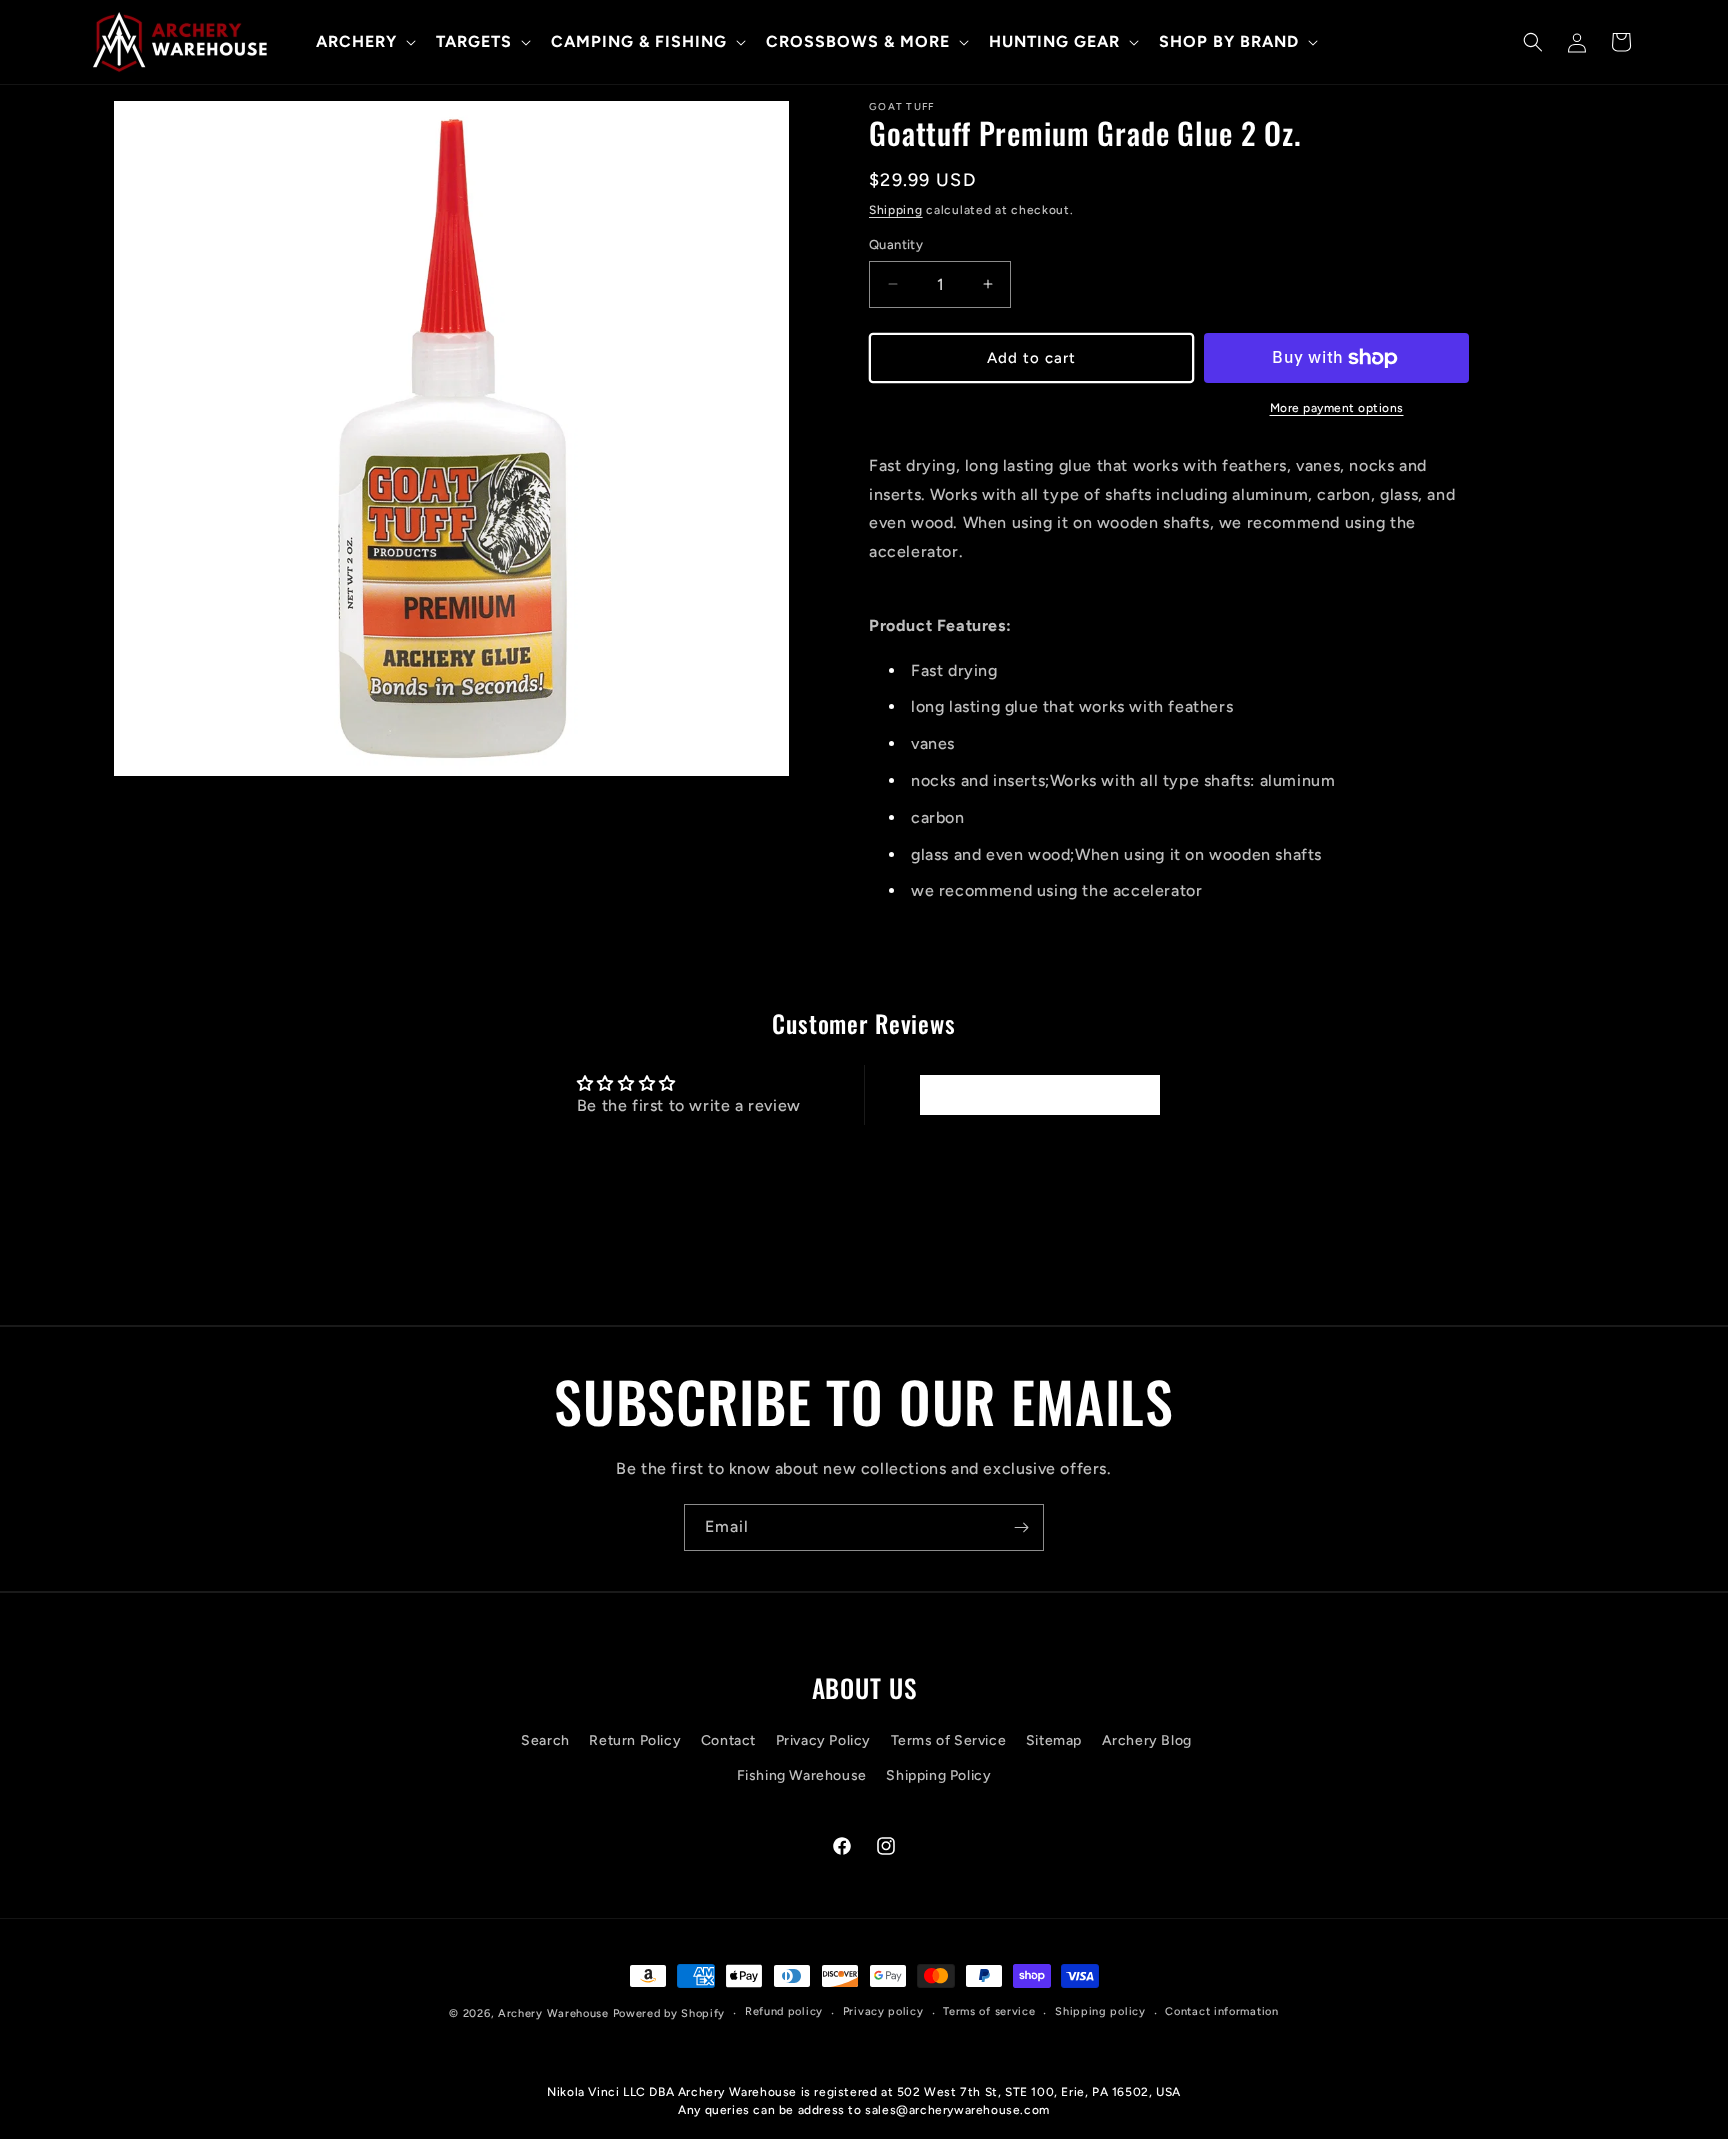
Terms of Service (949, 1740)
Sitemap (1054, 1740)
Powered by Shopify (669, 2013)
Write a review (1039, 1094)
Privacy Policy (823, 1740)
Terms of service (989, 2011)
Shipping (896, 210)
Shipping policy (1100, 2011)
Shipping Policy (938, 1775)
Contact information (1221, 2011)
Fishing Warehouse (802, 1775)
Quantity (896, 244)
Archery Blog (1147, 1740)
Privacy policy (883, 2011)
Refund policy (784, 2011)
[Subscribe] (1021, 1527)
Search (545, 1740)
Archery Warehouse (553, 2013)
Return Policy (635, 1740)
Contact (728, 1740)
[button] (364, 42)
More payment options (1337, 408)
